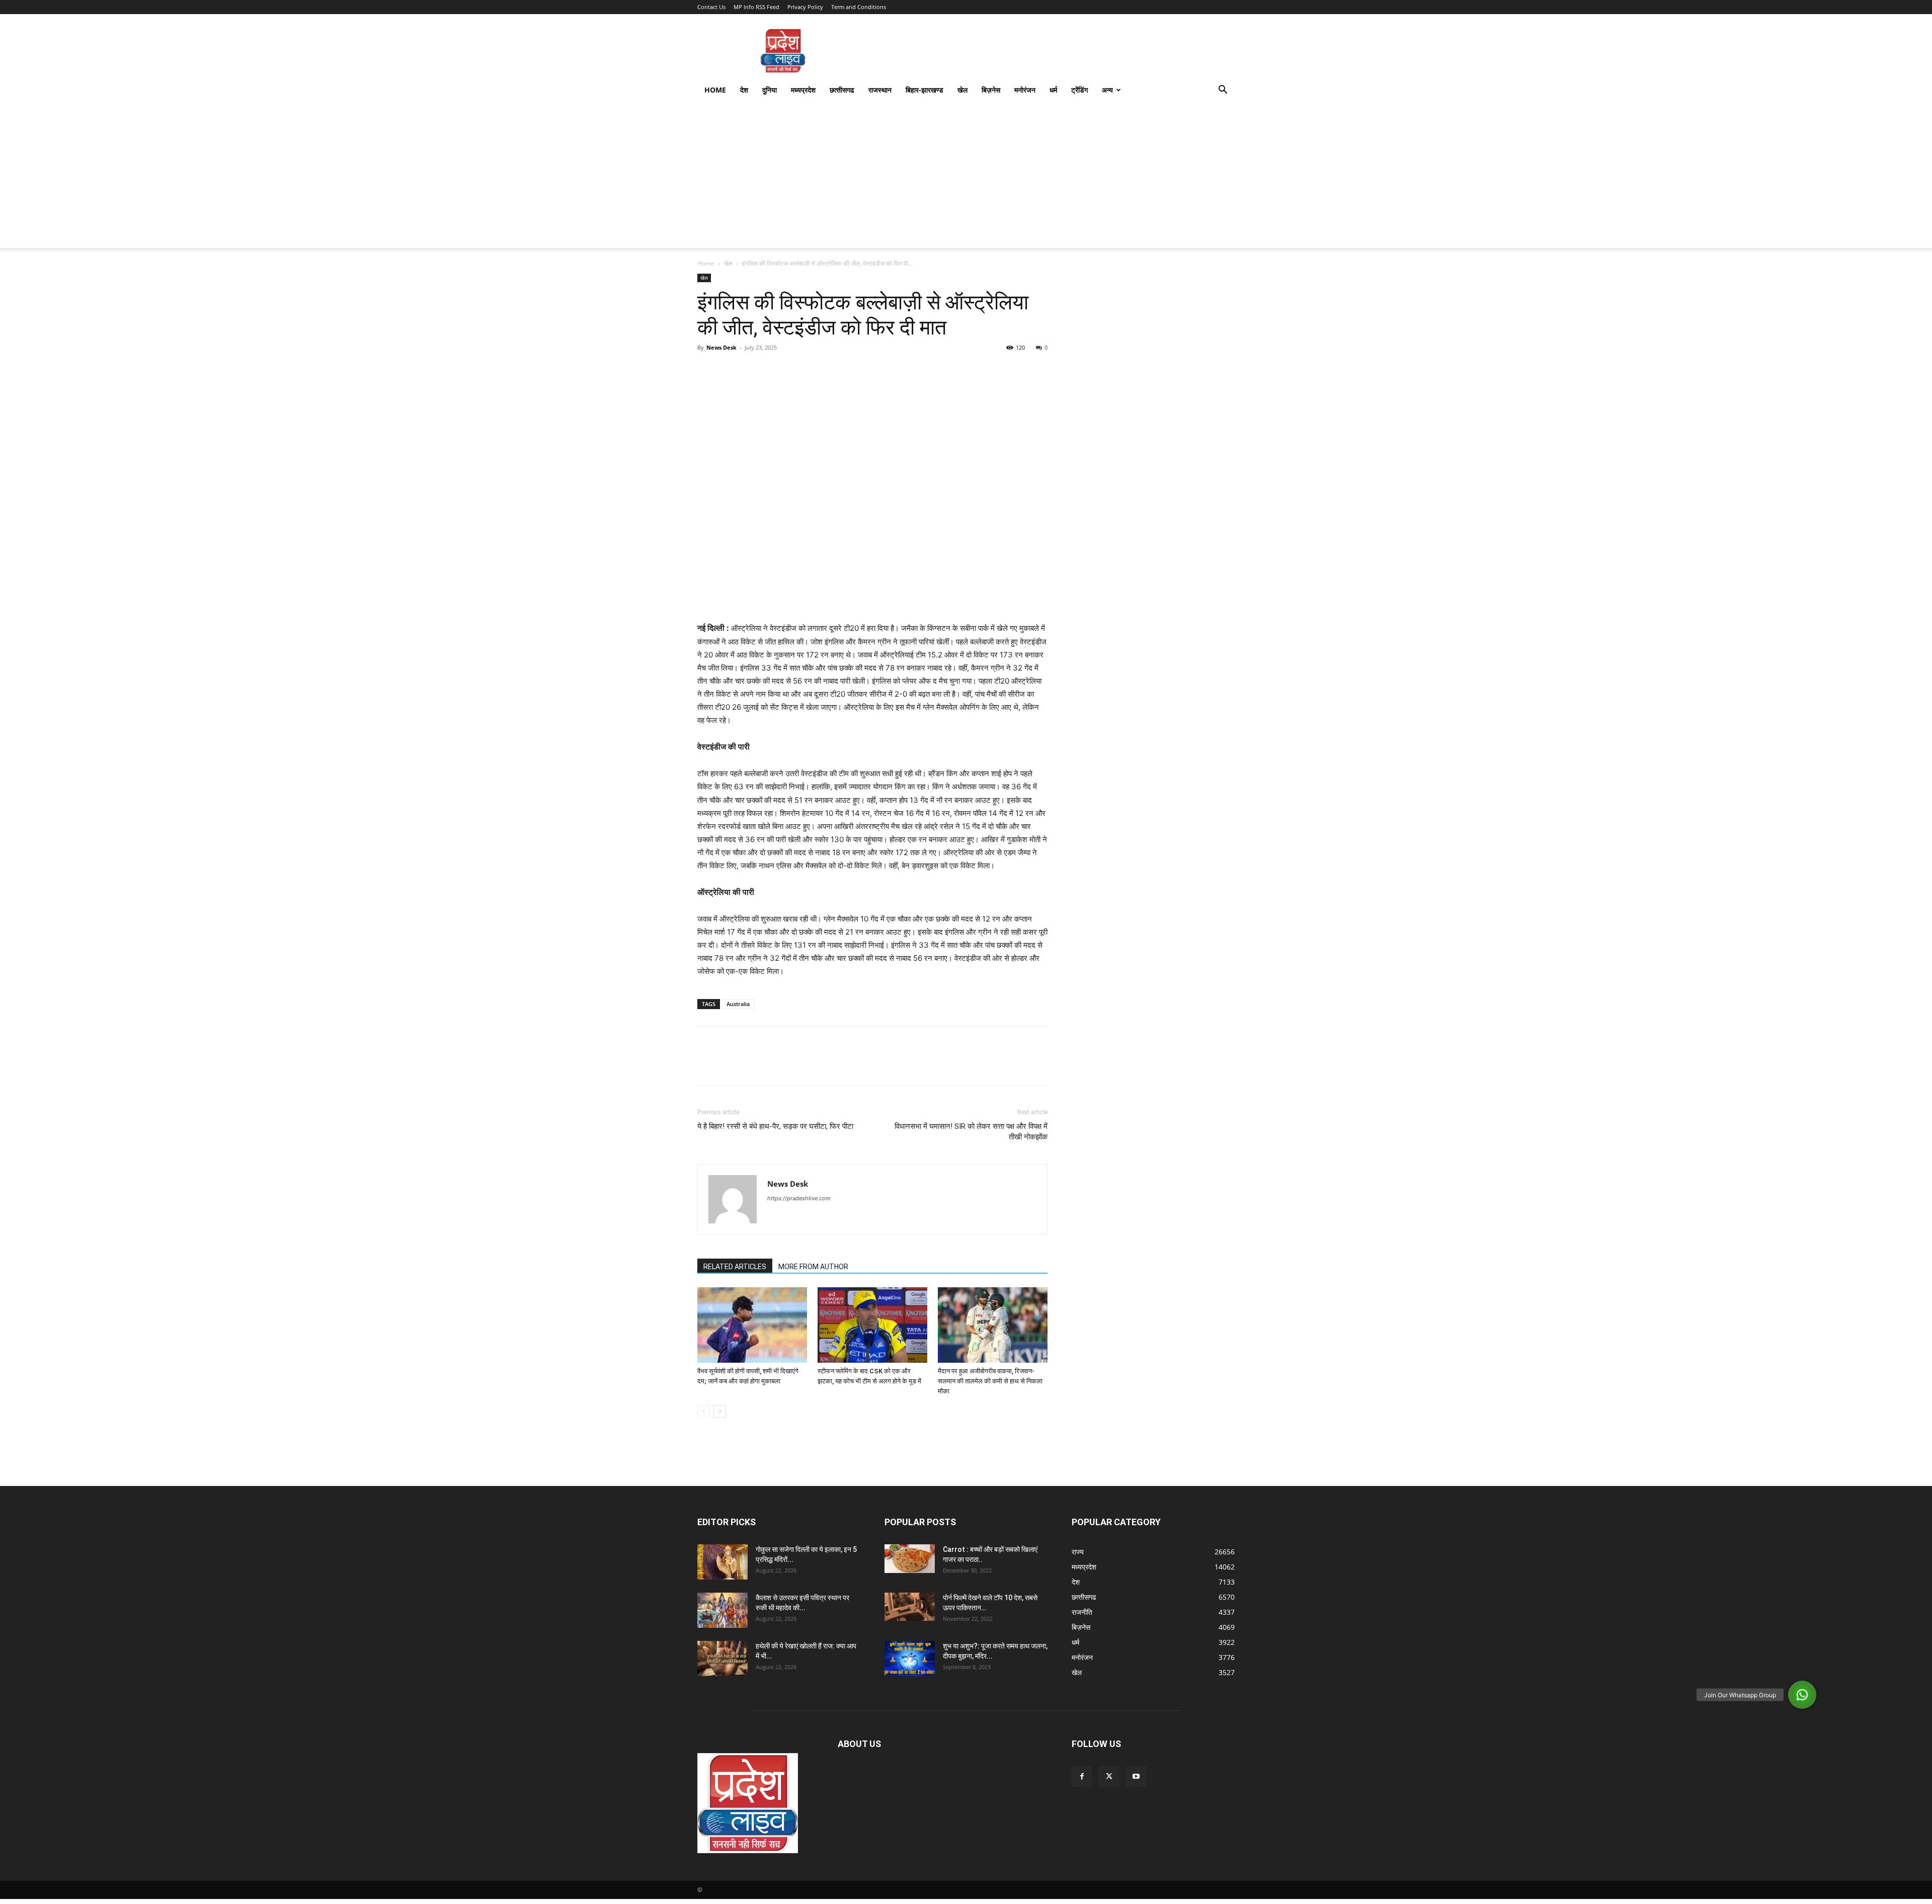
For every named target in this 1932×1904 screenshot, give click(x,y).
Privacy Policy (805, 7)
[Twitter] (731, 370)
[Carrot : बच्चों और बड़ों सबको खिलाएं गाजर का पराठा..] (910, 1558)
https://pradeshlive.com (799, 1198)
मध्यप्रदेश (803, 90)
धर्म (1053, 90)
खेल (962, 90)
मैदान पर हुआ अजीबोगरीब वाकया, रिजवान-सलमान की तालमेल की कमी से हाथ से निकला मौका (990, 1381)
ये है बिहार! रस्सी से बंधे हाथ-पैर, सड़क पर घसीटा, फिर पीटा (775, 1126)
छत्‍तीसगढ (842, 90)
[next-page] (720, 1411)
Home (715, 90)
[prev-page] (704, 1411)
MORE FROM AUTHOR (813, 1267)
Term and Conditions (859, 7)
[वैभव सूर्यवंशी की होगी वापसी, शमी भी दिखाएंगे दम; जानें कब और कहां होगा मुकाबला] (752, 1325)
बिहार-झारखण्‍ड (924, 90)
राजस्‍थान (880, 90)
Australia (738, 1004)
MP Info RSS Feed (756, 7)
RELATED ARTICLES (735, 1267)
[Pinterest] (754, 370)
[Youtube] (1136, 1777)
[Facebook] (707, 370)
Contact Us (711, 7)
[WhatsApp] (777, 370)
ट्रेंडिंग (1079, 90)
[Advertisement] (966, 178)
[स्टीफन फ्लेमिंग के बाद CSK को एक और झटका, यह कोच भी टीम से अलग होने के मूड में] (872, 1325)
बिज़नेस (991, 90)
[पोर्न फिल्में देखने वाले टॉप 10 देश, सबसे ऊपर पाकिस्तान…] (910, 1606)
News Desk (721, 347)
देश (744, 90)
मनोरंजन (1025, 90)
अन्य (1107, 90)
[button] (1223, 91)
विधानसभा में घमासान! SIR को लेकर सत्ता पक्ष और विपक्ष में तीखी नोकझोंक (971, 1132)
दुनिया (770, 90)
